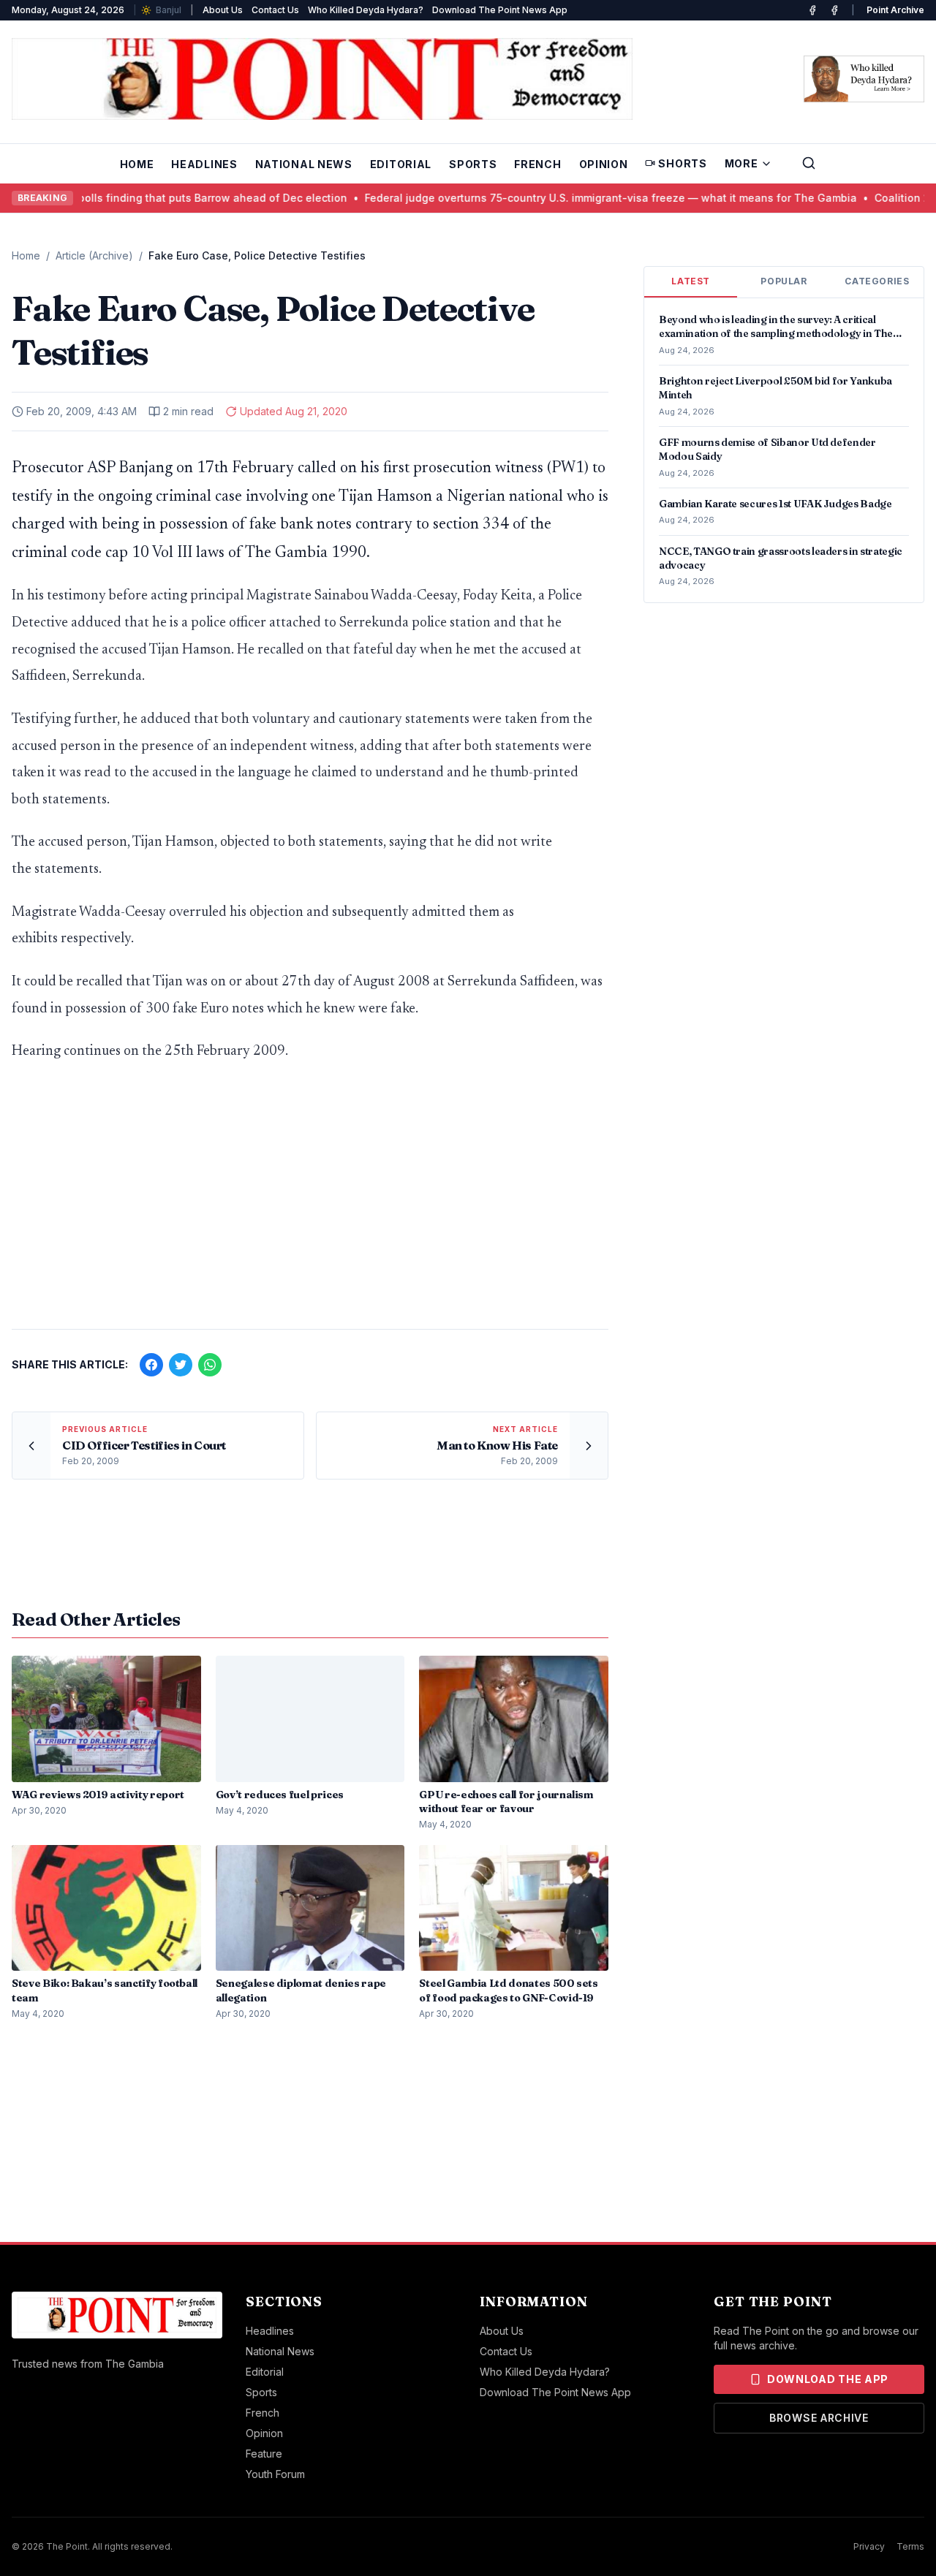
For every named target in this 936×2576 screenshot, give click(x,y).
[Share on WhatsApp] (210, 1365)
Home (137, 164)
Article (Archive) (94, 255)
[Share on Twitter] (181, 1365)
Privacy (869, 2546)
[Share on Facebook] (151, 1365)
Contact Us (275, 10)
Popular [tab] (784, 281)
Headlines (204, 164)
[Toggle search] (809, 163)
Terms (910, 2546)
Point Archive (895, 10)
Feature (264, 2454)
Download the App (828, 2379)
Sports (473, 164)
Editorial (401, 164)
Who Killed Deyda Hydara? (366, 10)
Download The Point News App (500, 10)
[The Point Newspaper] (834, 10)
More (741, 163)
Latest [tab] (691, 281)
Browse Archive (819, 2418)
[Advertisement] (310, 1203)
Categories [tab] (877, 281)
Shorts (682, 163)
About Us (223, 10)
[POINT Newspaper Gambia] (812, 10)
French (537, 164)
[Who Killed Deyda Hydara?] (864, 79)
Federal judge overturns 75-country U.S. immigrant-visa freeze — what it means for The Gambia (536, 198)
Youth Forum (275, 2474)
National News (304, 164)
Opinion (604, 164)
